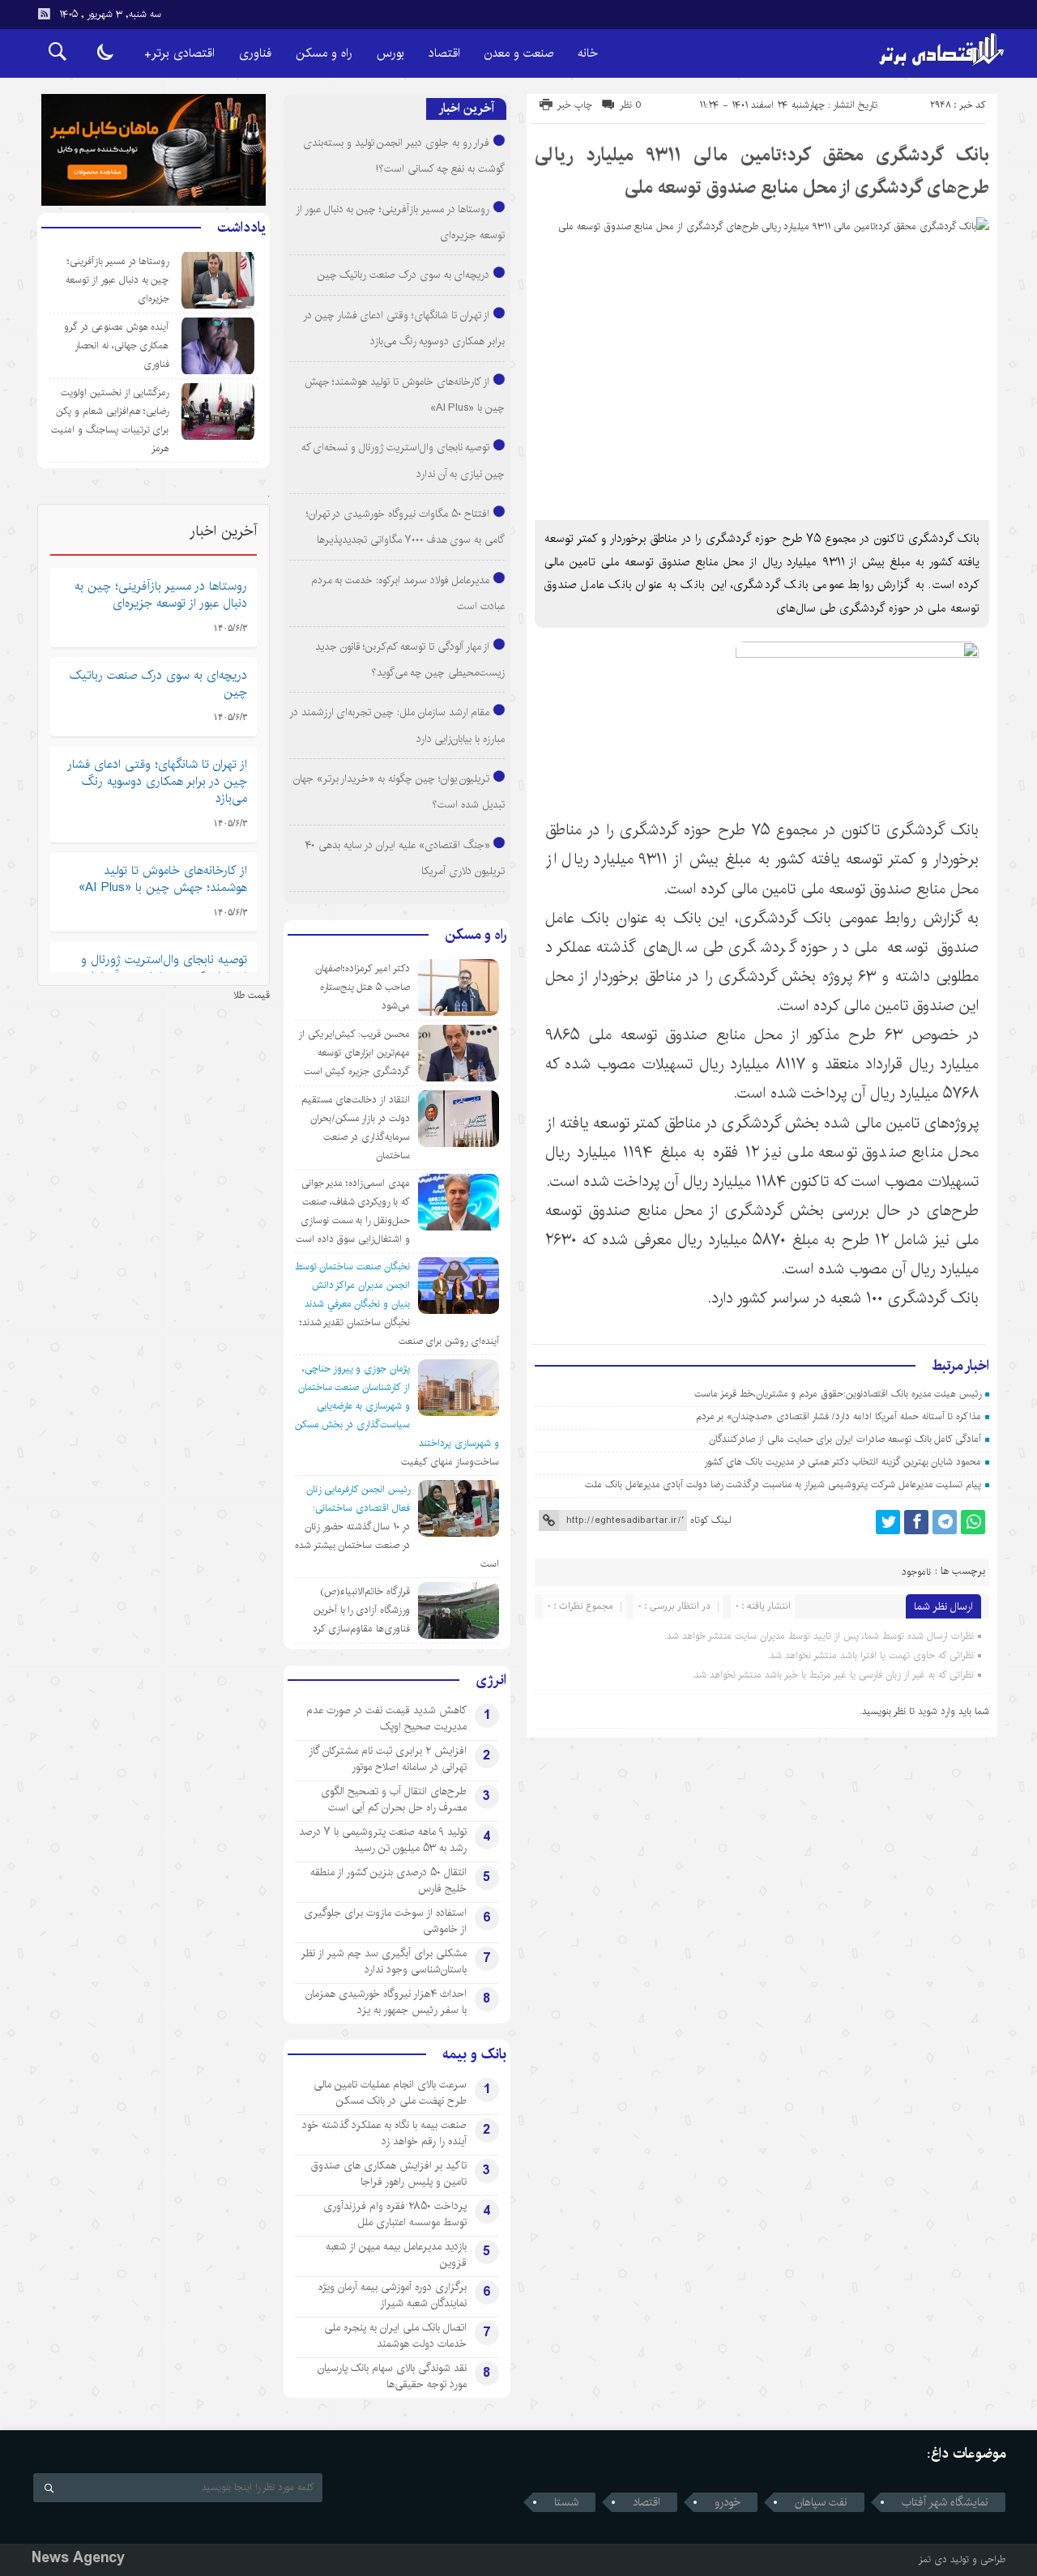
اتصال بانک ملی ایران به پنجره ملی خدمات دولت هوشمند (395, 2335)
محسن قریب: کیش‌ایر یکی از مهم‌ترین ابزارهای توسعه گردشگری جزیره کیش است (354, 1053)
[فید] (44, 14)
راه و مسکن (324, 53)
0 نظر (631, 105)
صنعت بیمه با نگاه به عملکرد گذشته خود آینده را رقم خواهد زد (384, 2133)
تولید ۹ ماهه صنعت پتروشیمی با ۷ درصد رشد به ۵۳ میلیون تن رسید (383, 1840)
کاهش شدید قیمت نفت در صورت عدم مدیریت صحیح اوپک (386, 1718)
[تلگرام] (945, 1522)
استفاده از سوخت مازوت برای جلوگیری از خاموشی (385, 1921)
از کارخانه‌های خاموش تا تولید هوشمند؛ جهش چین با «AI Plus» (163, 879)
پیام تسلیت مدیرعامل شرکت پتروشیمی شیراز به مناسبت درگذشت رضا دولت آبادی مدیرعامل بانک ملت (783, 1484)
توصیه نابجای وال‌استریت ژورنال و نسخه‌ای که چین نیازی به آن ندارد (164, 968)
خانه (588, 53)
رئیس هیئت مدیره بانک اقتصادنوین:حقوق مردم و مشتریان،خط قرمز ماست (838, 1394)
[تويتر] (888, 1522)
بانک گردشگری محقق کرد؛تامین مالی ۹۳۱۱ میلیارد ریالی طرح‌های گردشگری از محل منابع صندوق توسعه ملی (762, 171)
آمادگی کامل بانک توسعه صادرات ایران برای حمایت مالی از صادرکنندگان (845, 1439)
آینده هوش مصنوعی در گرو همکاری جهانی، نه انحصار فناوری (116, 345)
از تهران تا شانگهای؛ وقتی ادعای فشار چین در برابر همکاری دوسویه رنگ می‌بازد (157, 781)
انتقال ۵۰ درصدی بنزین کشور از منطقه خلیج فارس (388, 1880)
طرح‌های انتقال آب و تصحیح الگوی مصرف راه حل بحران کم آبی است (394, 1799)
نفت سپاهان (821, 2502)
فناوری (255, 53)
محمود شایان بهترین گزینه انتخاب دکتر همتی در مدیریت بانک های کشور (843, 1462)
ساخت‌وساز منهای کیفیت (450, 1462)
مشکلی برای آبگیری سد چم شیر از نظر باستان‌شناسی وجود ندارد (384, 1961)
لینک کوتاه (711, 1520)
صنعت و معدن (519, 53)
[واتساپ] (973, 1522)
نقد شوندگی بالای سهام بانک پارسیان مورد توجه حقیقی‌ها (392, 2376)
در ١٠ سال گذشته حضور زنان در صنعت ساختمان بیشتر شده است (397, 1545)
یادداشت (241, 228)
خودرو (728, 2502)
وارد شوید (937, 1711)
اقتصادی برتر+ (179, 53)
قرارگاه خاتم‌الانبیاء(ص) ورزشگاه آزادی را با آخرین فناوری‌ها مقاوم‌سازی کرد (361, 1610)
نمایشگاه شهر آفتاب (945, 2502)
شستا (566, 2502)
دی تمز (933, 2559)
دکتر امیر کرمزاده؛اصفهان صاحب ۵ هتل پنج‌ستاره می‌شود (363, 987)
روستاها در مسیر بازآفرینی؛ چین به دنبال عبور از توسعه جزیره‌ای (117, 280)
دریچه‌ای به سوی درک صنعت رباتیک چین (404, 275)
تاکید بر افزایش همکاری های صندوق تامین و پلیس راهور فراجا (389, 2173)
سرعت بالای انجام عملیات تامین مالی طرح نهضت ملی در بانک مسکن (390, 2092)
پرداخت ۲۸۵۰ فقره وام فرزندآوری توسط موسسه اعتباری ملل (395, 2214)
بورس (390, 53)
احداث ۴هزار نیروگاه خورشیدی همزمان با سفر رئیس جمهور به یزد (386, 2002)
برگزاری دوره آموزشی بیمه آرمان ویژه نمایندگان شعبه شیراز (393, 2295)
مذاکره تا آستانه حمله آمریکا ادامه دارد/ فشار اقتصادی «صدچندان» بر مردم (839, 1416)
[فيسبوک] (916, 1522)
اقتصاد (444, 53)
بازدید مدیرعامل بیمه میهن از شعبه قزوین (396, 2254)
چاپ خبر (575, 105)
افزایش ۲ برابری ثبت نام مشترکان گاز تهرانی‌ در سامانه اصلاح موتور (388, 1759)
